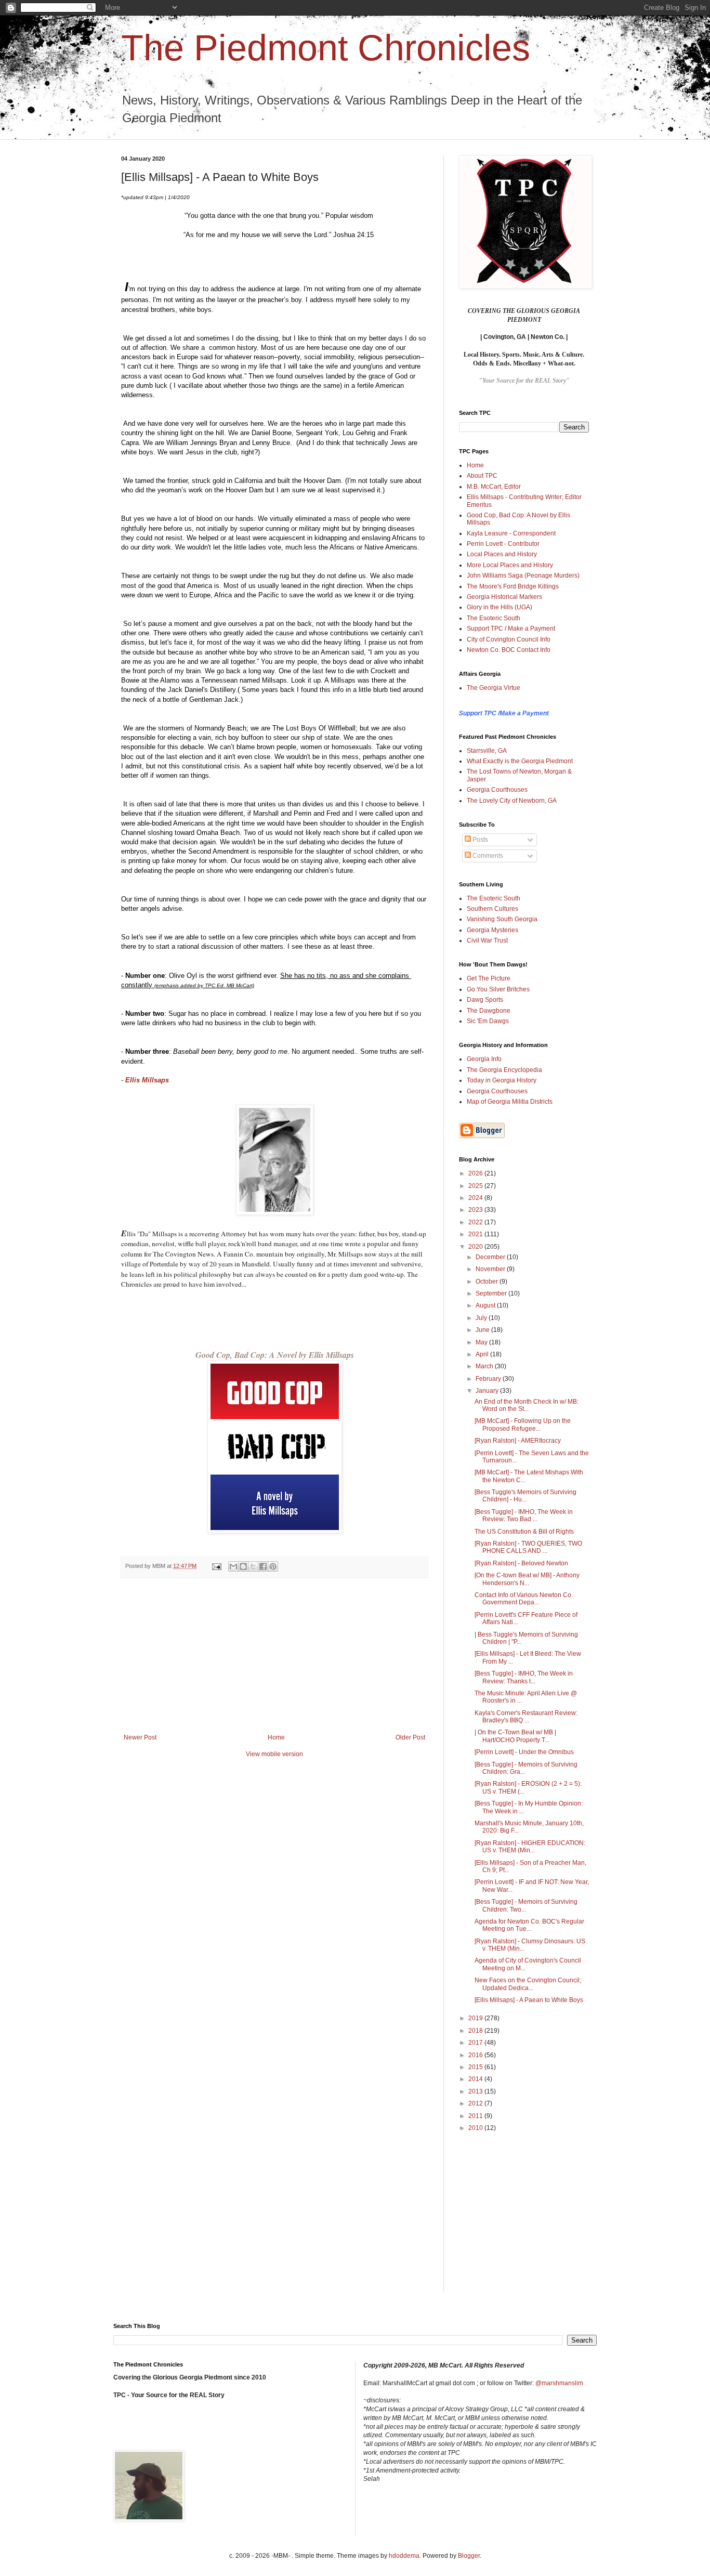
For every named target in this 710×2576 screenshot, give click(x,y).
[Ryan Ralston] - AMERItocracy (518, 1441)
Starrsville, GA (487, 751)
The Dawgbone (489, 1011)
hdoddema (404, 2556)
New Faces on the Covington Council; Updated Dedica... (528, 1984)
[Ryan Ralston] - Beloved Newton (521, 1563)
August (486, 1305)
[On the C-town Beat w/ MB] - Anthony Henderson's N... (527, 1579)
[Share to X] (253, 1566)
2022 (476, 1222)
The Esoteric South (494, 618)
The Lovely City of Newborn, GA (512, 801)
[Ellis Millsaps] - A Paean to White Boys (529, 2000)
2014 (476, 2079)
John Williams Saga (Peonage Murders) (523, 576)
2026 (476, 1173)
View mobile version (274, 1754)
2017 (476, 2043)
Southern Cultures (492, 909)
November (491, 1269)
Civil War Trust (487, 940)
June (483, 1330)
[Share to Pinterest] (273, 1566)
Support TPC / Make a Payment (511, 629)
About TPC (482, 476)
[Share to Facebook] (263, 1566)
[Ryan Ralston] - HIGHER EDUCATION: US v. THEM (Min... (530, 1847)
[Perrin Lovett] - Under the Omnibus (524, 1752)
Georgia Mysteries (492, 930)
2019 (476, 2018)
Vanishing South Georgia (502, 919)
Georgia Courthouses (497, 790)
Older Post (410, 1737)
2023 (476, 1210)
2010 (476, 2128)
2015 (476, 2067)
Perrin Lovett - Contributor (503, 544)
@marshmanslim (559, 2383)
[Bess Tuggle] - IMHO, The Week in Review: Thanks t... (524, 1677)
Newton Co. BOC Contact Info (509, 650)
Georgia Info (484, 1059)
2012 (476, 2103)
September (492, 1293)
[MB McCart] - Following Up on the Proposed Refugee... (523, 1424)
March (485, 1366)
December (491, 1257)
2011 (476, 2116)
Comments (487, 856)
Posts (479, 840)
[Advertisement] (274, 1656)
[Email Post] (216, 1566)
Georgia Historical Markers (504, 597)
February (489, 1379)
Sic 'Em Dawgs (488, 1021)
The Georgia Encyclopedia (504, 1070)
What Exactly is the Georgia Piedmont (520, 761)
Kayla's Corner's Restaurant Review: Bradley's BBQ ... (526, 1717)
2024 (476, 1198)
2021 (476, 1234)
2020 (476, 1247)
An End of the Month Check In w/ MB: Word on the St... (527, 1405)
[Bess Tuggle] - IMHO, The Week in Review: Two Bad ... (524, 1515)
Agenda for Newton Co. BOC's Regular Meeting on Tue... (529, 1925)
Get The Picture (489, 978)
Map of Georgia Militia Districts (510, 1102)
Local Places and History (502, 554)
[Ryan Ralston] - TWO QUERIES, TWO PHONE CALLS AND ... (528, 1547)
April (483, 1354)
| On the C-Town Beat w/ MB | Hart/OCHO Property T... (515, 1736)
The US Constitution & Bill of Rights (524, 1532)
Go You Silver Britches (498, 989)
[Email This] (233, 1566)
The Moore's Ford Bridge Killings (513, 586)
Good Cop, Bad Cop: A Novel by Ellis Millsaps (275, 1355)
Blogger (469, 2556)
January (488, 1391)
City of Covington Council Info (509, 639)
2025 (476, 1186)
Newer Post (140, 1737)
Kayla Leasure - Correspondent (511, 533)
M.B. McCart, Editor (494, 487)
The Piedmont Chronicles (326, 48)
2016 (476, 2055)
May (482, 1342)
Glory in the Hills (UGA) (499, 607)
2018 (476, 2031)
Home (276, 1737)
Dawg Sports (485, 1000)
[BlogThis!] (243, 1566)
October (488, 1282)
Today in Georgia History (502, 1080)
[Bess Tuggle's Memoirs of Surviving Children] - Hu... (525, 1496)
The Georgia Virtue (494, 688)
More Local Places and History (510, 565)
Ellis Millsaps (147, 1080)
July (482, 1318)
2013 (476, 2091)
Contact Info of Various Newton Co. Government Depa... (524, 1599)
